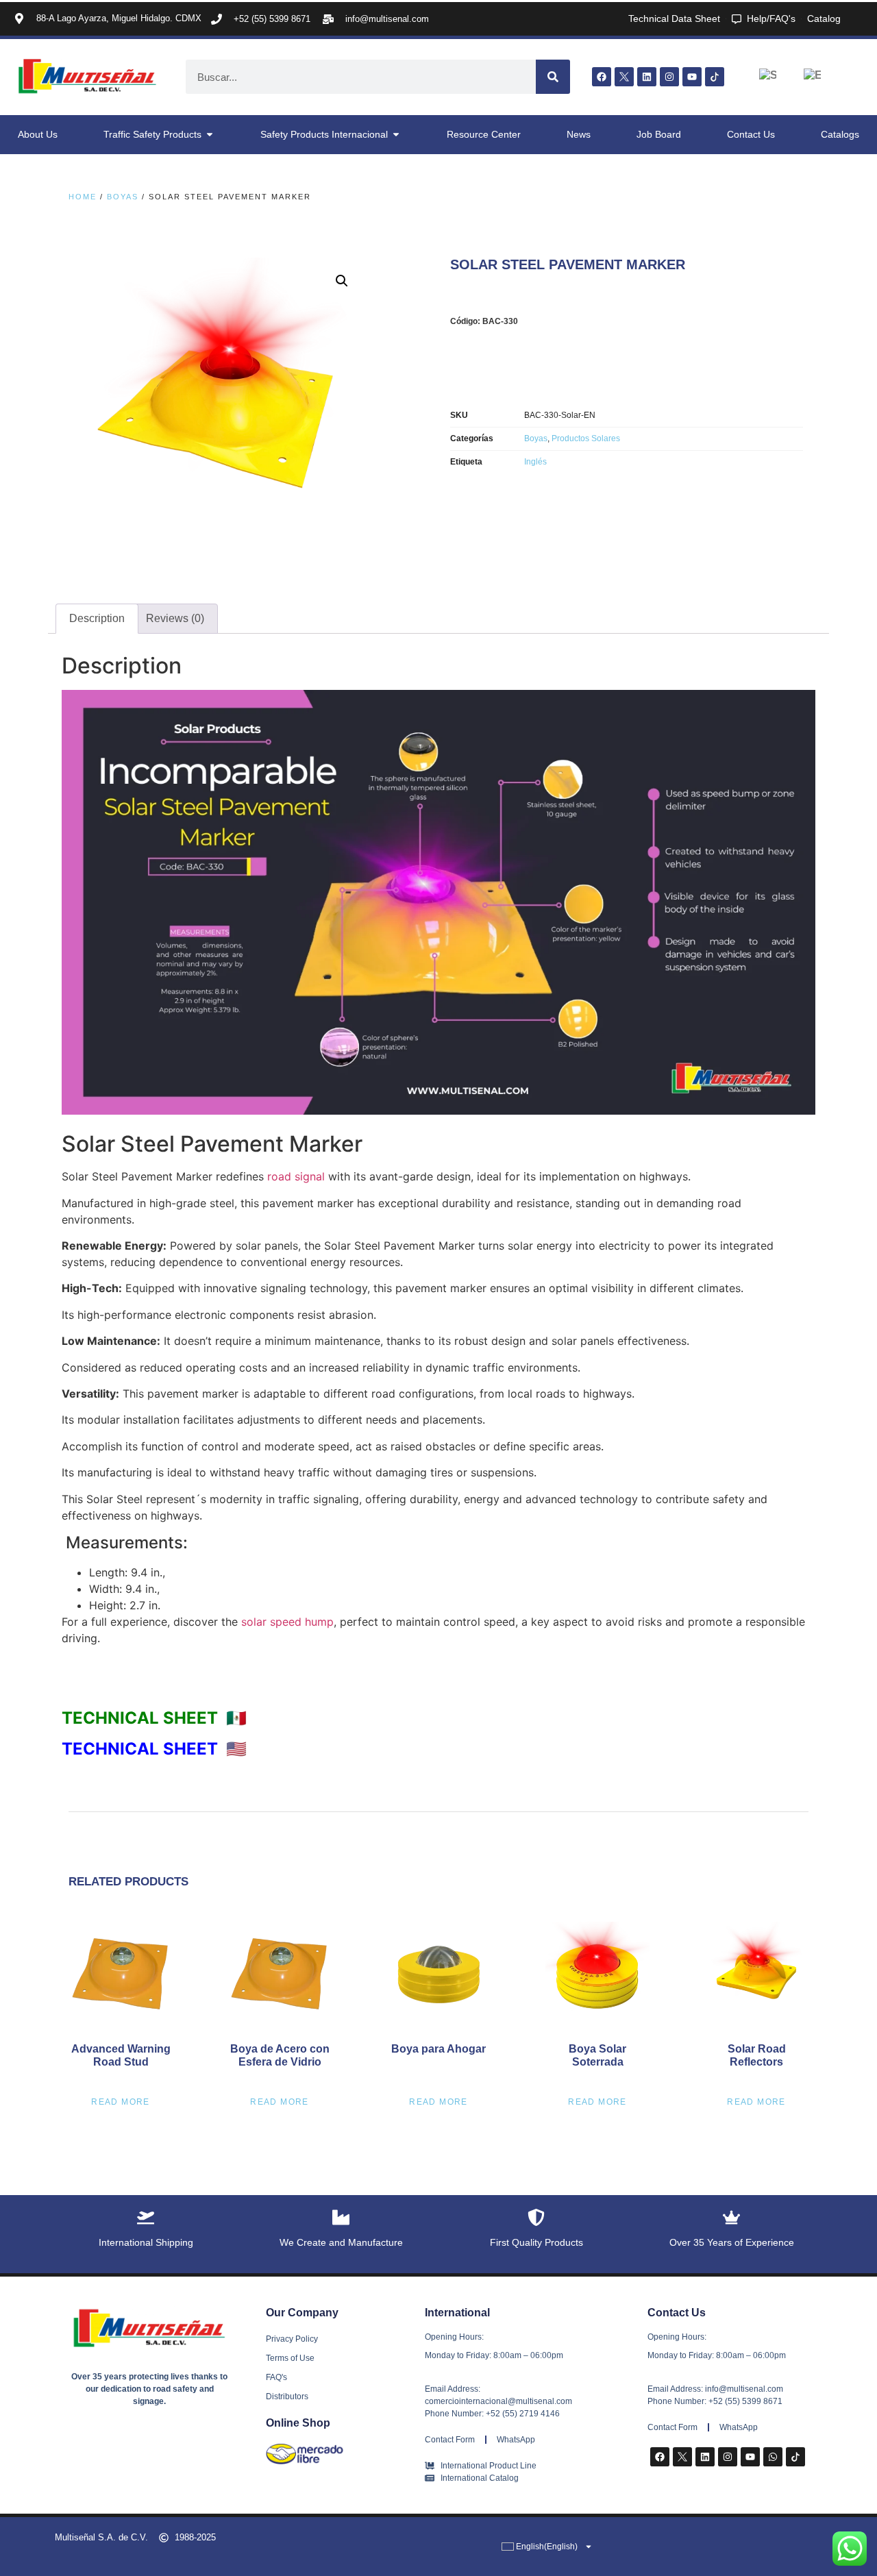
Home (83, 197)
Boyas (123, 197)
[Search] (553, 77)
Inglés (535, 462)
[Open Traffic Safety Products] (210, 135)
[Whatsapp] (773, 2457)
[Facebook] (602, 77)
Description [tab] (97, 618)
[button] (342, 281)
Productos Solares (586, 438)
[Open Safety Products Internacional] (396, 135)
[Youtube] (692, 77)
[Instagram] (669, 77)
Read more (121, 2102)
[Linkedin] (647, 77)
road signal (296, 1176)
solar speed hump (287, 1622)
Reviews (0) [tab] (175, 618)
